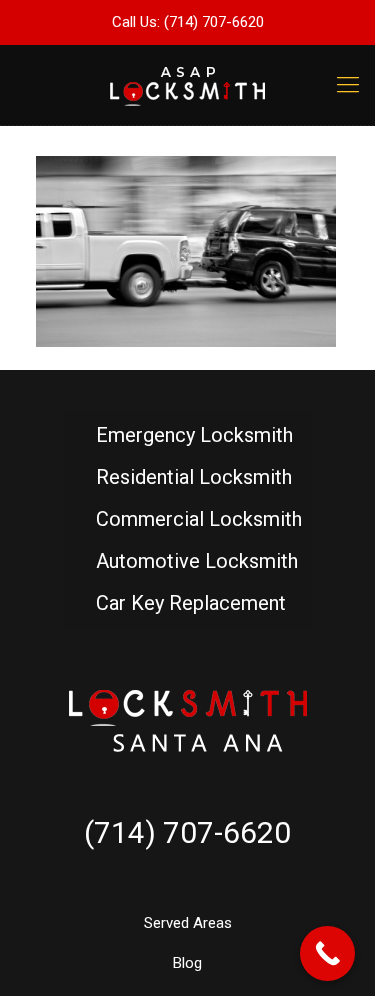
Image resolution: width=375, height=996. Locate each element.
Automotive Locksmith (197, 561)
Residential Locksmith (194, 477)
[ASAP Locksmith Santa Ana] (187, 85)
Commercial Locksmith (199, 519)
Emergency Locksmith (194, 435)
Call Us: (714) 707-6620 (188, 22)
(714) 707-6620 (187, 832)
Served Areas (188, 923)
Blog (187, 963)
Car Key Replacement (191, 603)
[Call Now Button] (327, 953)
